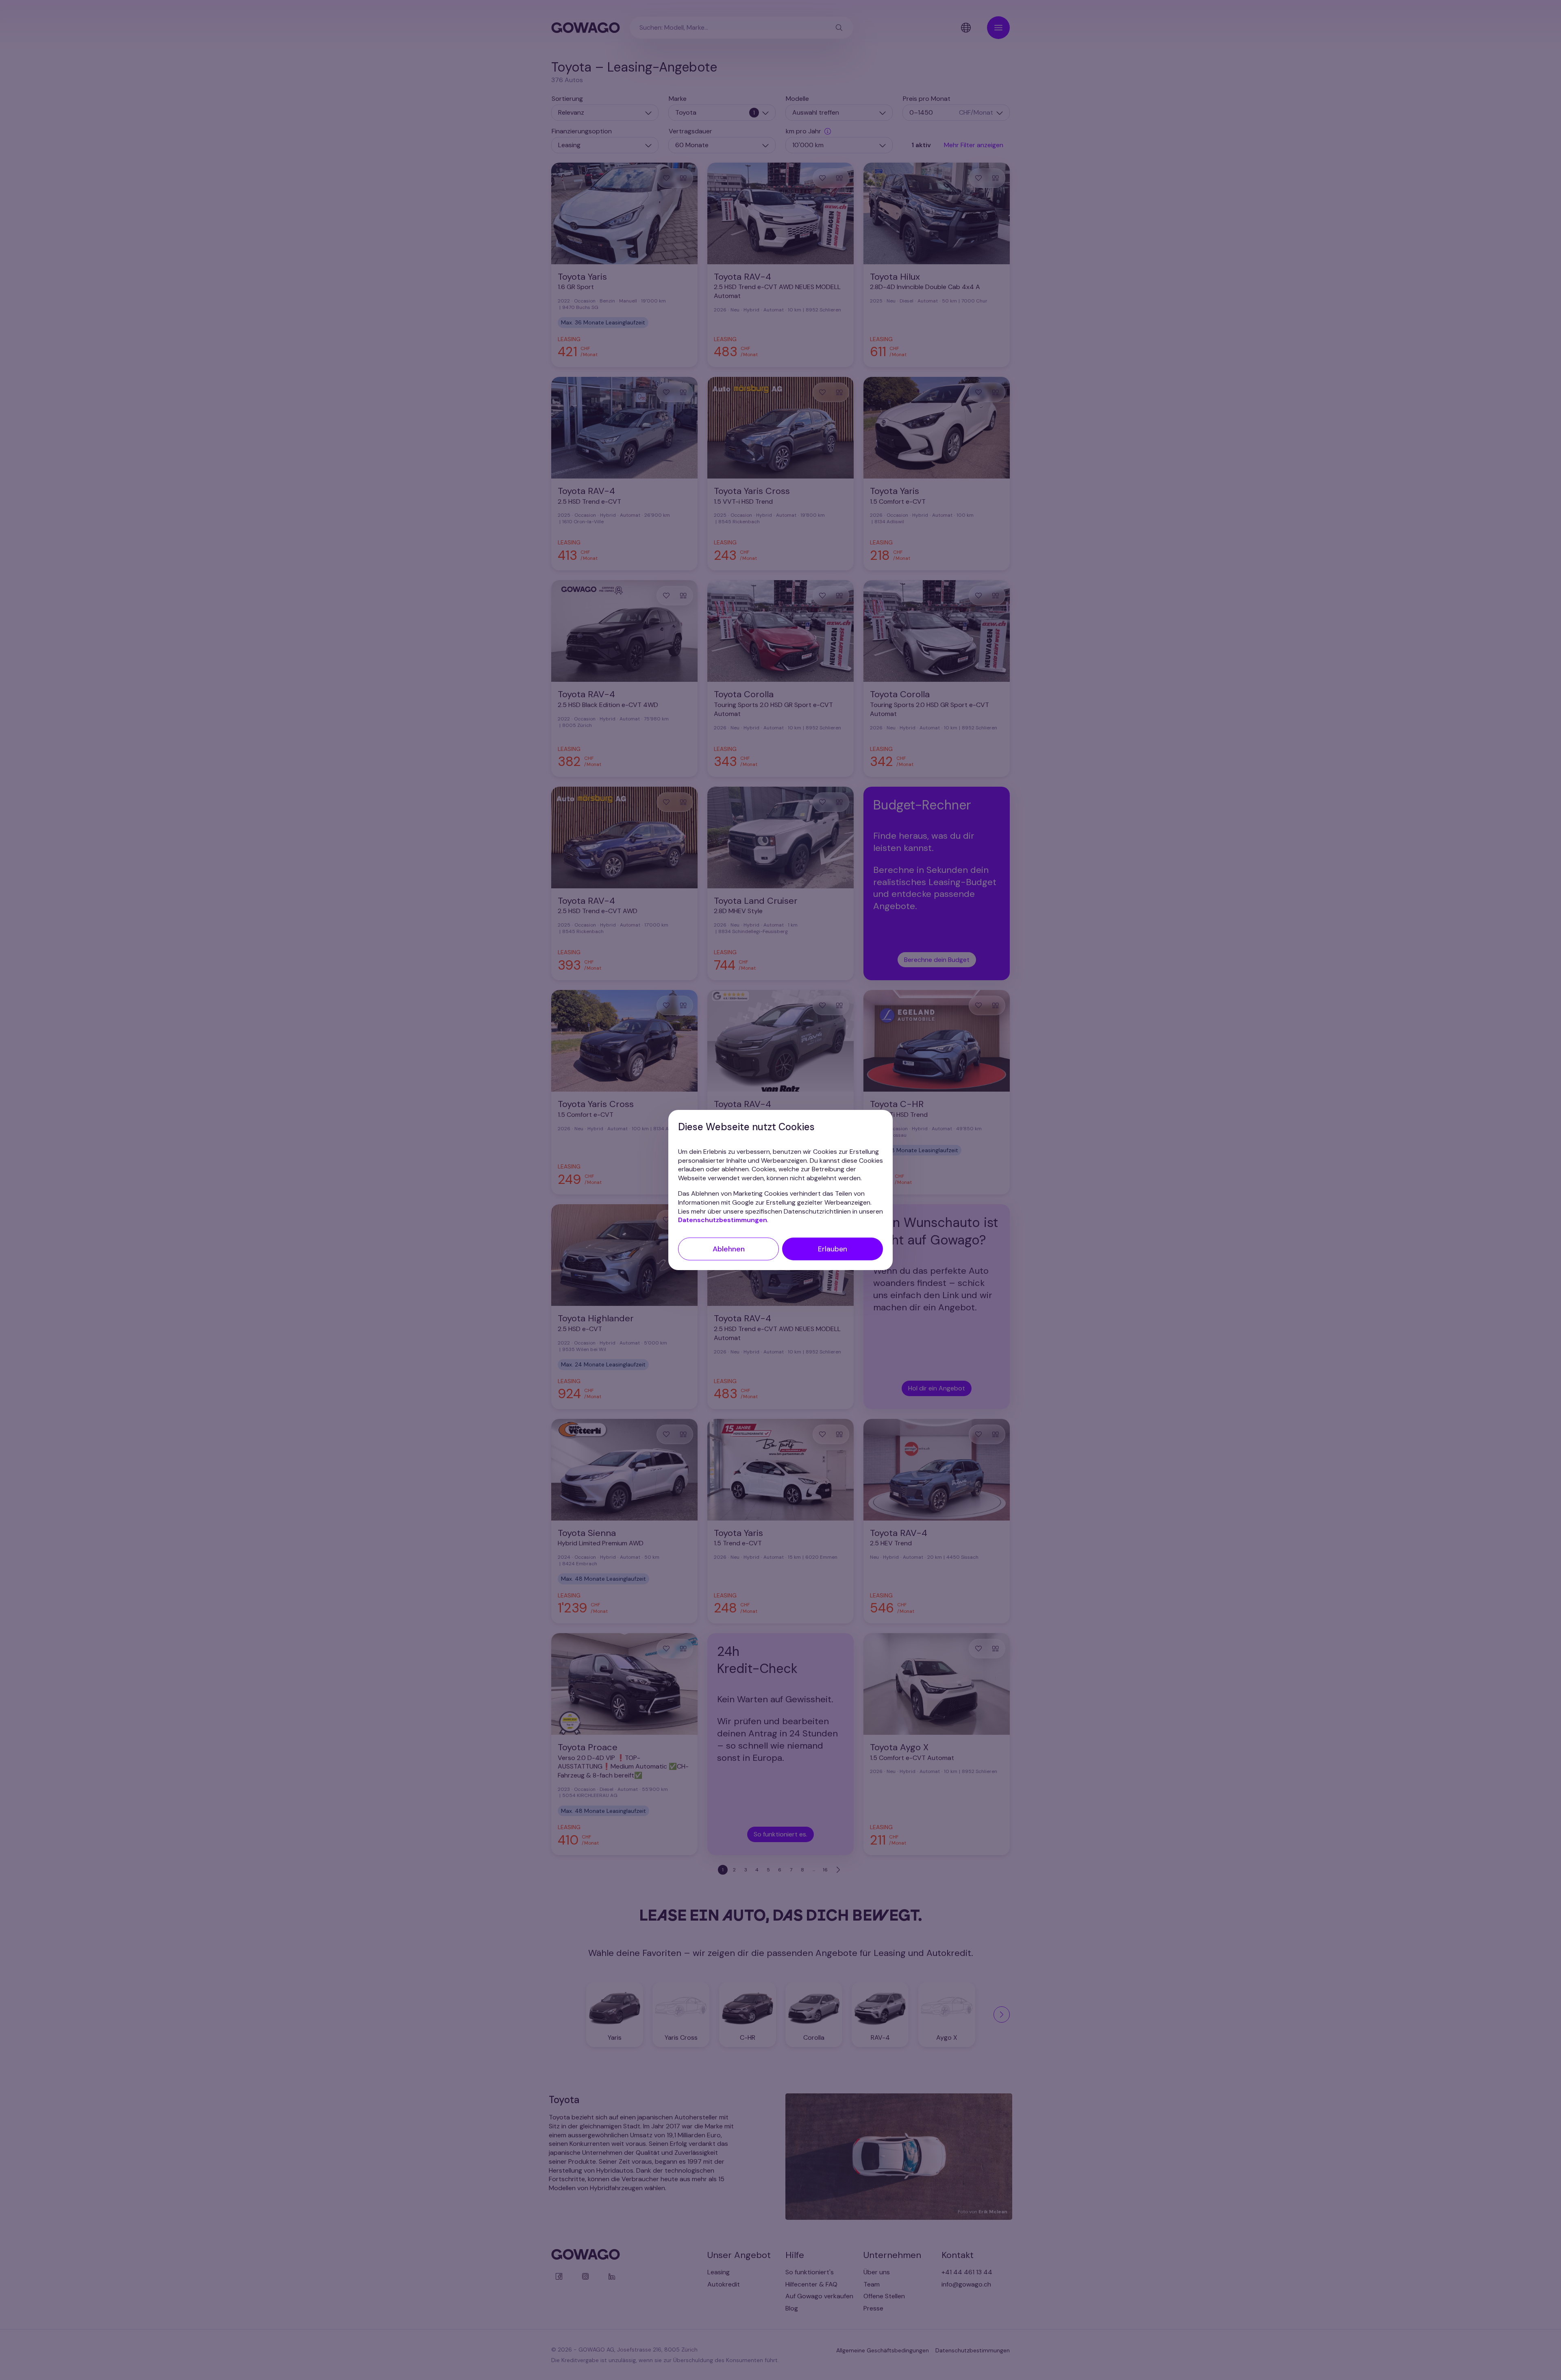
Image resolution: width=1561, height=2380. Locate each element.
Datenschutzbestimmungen (723, 1220)
